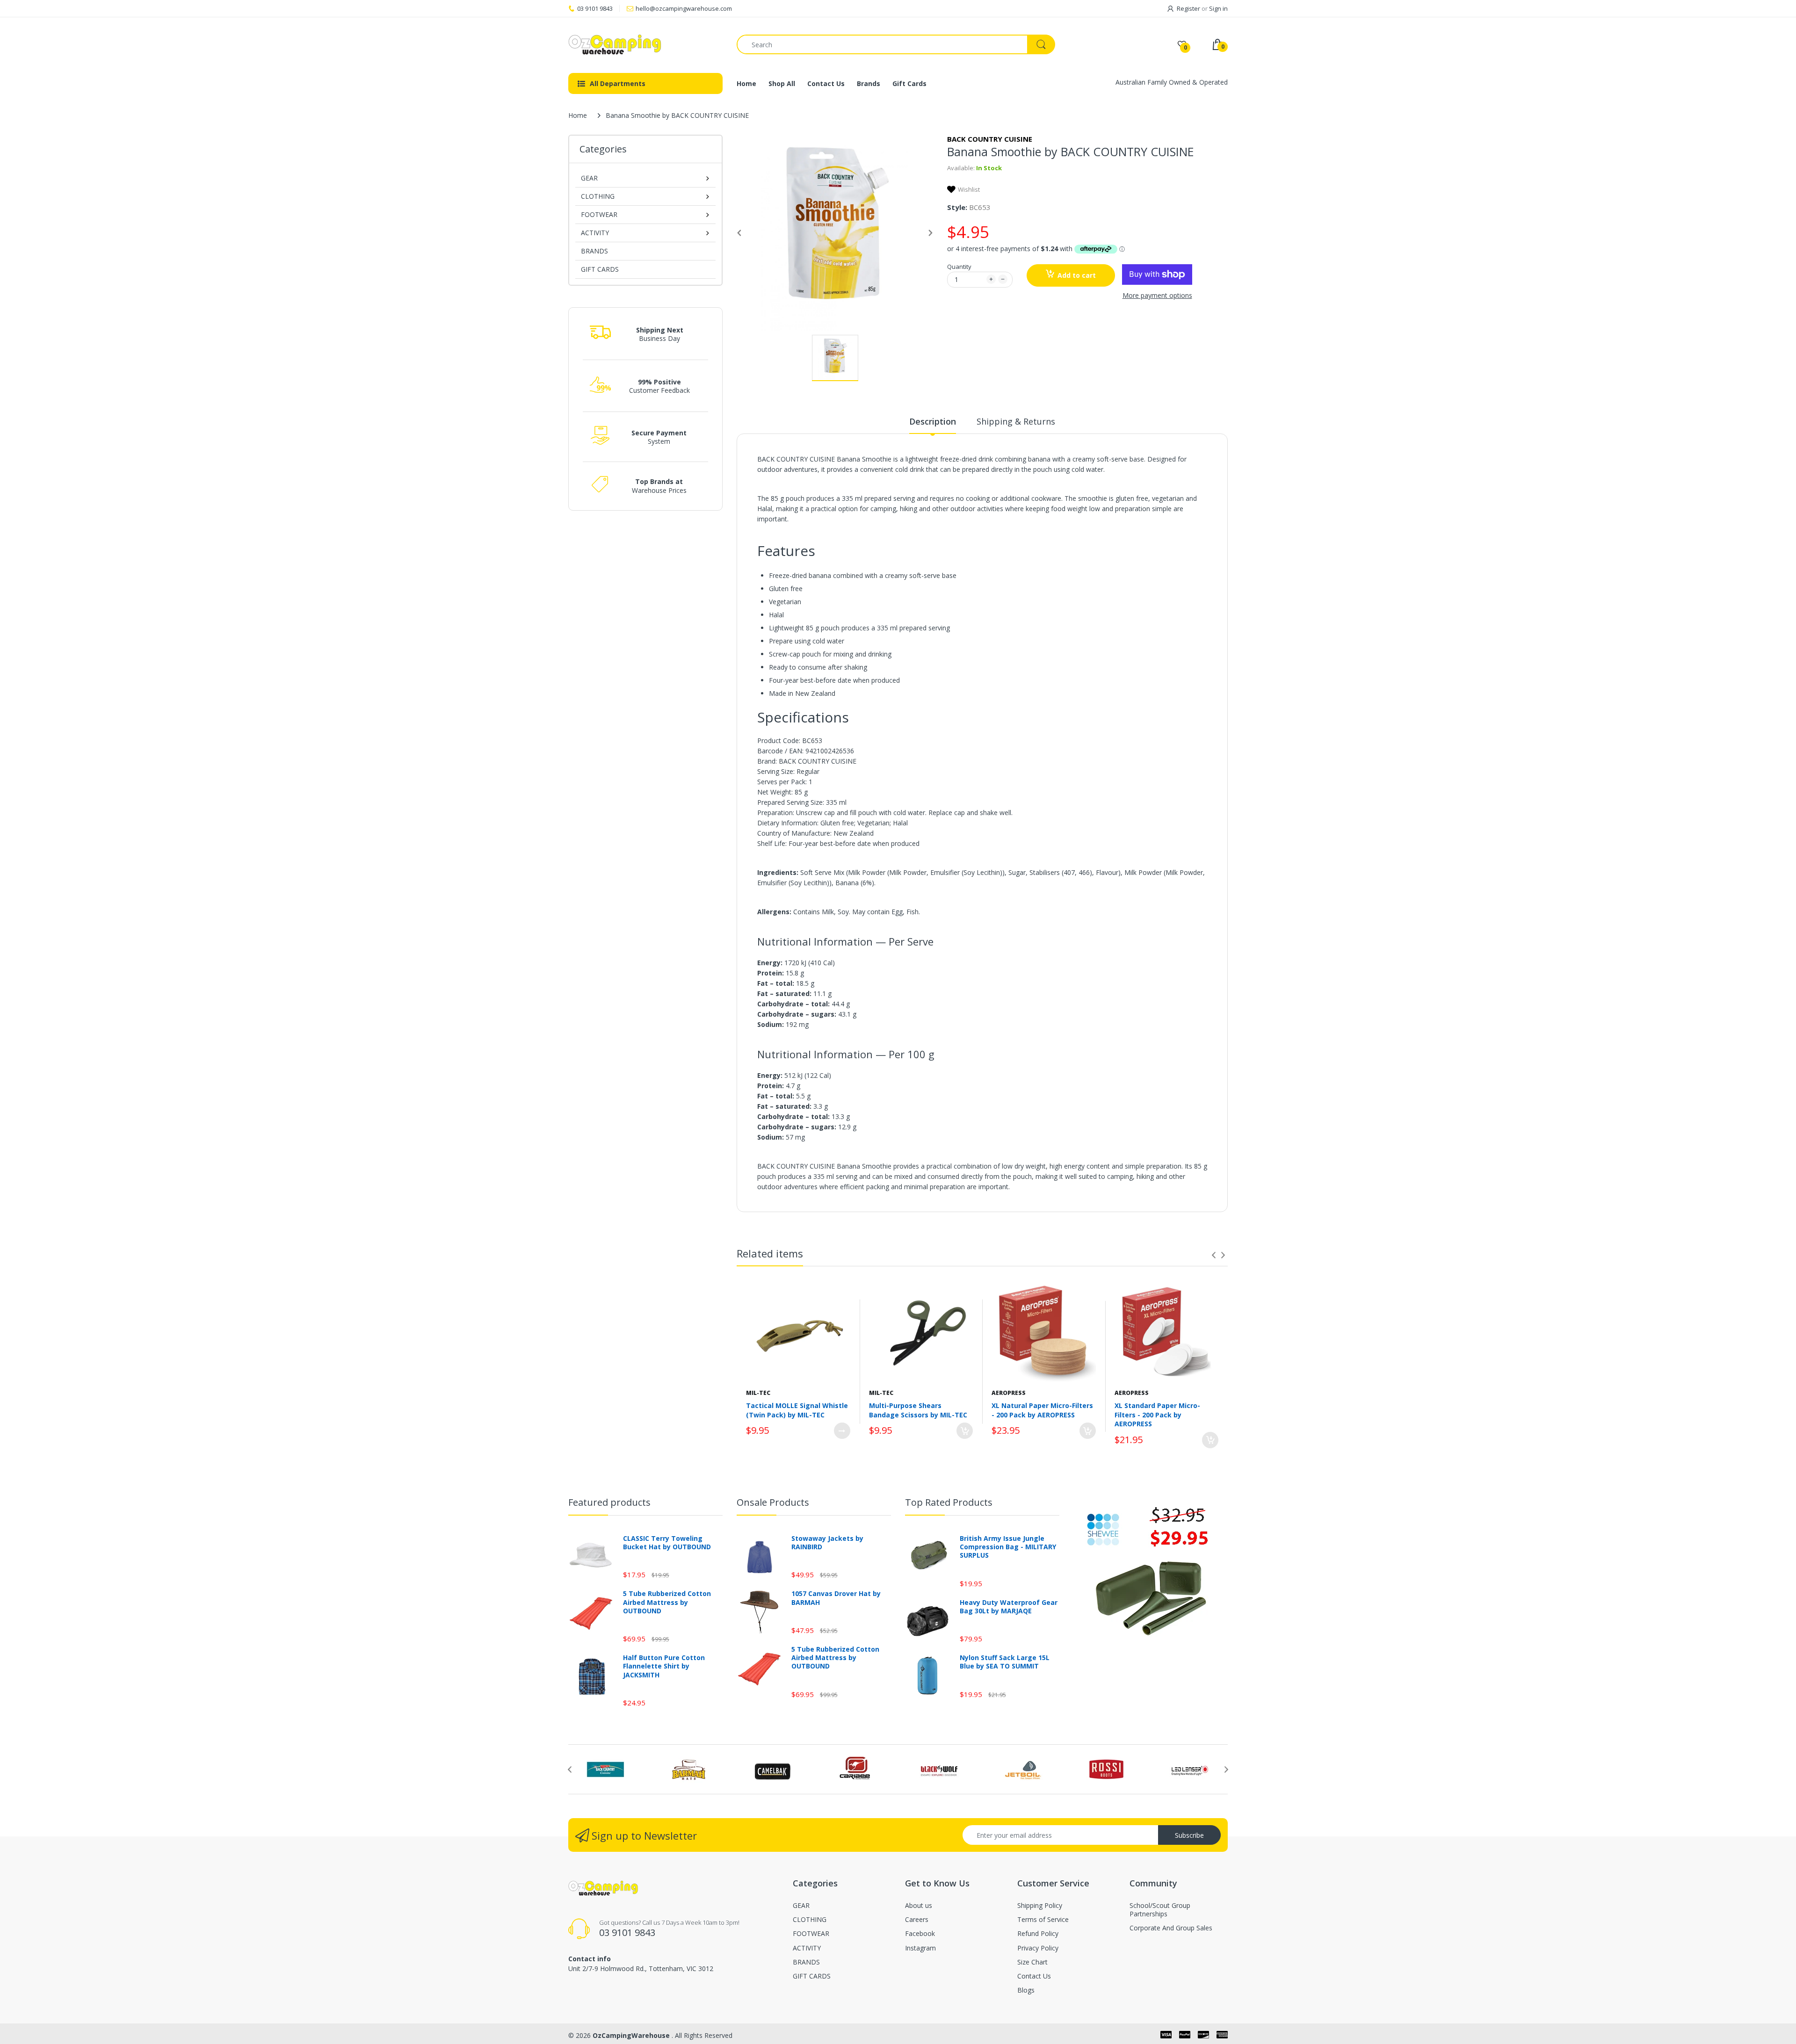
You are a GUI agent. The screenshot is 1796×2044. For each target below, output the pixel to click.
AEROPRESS (1009, 1393)
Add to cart (1077, 275)
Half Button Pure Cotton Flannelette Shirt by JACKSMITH (664, 1666)
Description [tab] (933, 421)
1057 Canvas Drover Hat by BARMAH (836, 1598)
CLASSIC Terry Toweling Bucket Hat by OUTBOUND (667, 1543)
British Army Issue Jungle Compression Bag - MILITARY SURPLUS (1008, 1547)
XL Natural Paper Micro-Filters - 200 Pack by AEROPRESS (1042, 1410)
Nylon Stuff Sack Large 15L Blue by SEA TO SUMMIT (1005, 1662)
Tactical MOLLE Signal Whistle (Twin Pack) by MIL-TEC (797, 1410)
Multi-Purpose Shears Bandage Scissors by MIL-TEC (918, 1410)
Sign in (1218, 8)
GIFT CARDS (600, 269)
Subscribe (1189, 1835)
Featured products (609, 1502)
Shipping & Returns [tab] (1016, 421)
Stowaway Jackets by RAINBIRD (827, 1543)
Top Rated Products (949, 1502)
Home (578, 115)
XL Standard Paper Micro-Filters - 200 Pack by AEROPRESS (1157, 1415)
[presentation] (1214, 1255)
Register (1188, 8)
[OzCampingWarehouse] (645, 44)
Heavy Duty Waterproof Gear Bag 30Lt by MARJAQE (1009, 1607)
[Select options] (842, 1431)
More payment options (1157, 296)
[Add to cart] (965, 1431)
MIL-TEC (758, 1393)
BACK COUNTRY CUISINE (990, 139)
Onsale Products (773, 1502)
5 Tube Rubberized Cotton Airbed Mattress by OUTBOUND (667, 1602)
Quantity (959, 267)
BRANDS (594, 251)
